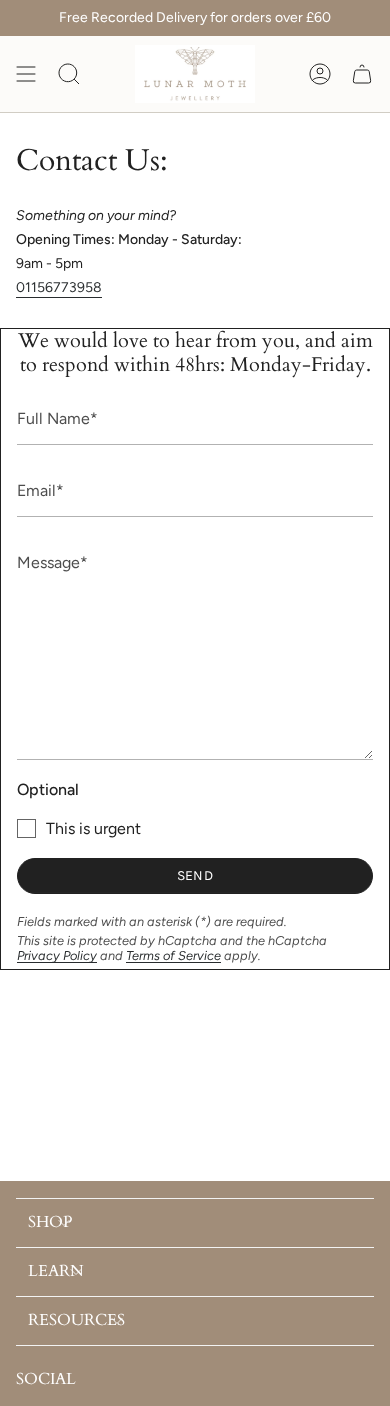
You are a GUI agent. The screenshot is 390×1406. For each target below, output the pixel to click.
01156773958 (59, 287)
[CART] (362, 74)
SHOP (50, 1222)
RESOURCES (76, 1320)
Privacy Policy (57, 955)
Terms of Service (173, 955)
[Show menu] (26, 74)
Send (195, 875)
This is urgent (93, 828)
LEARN (56, 1271)
